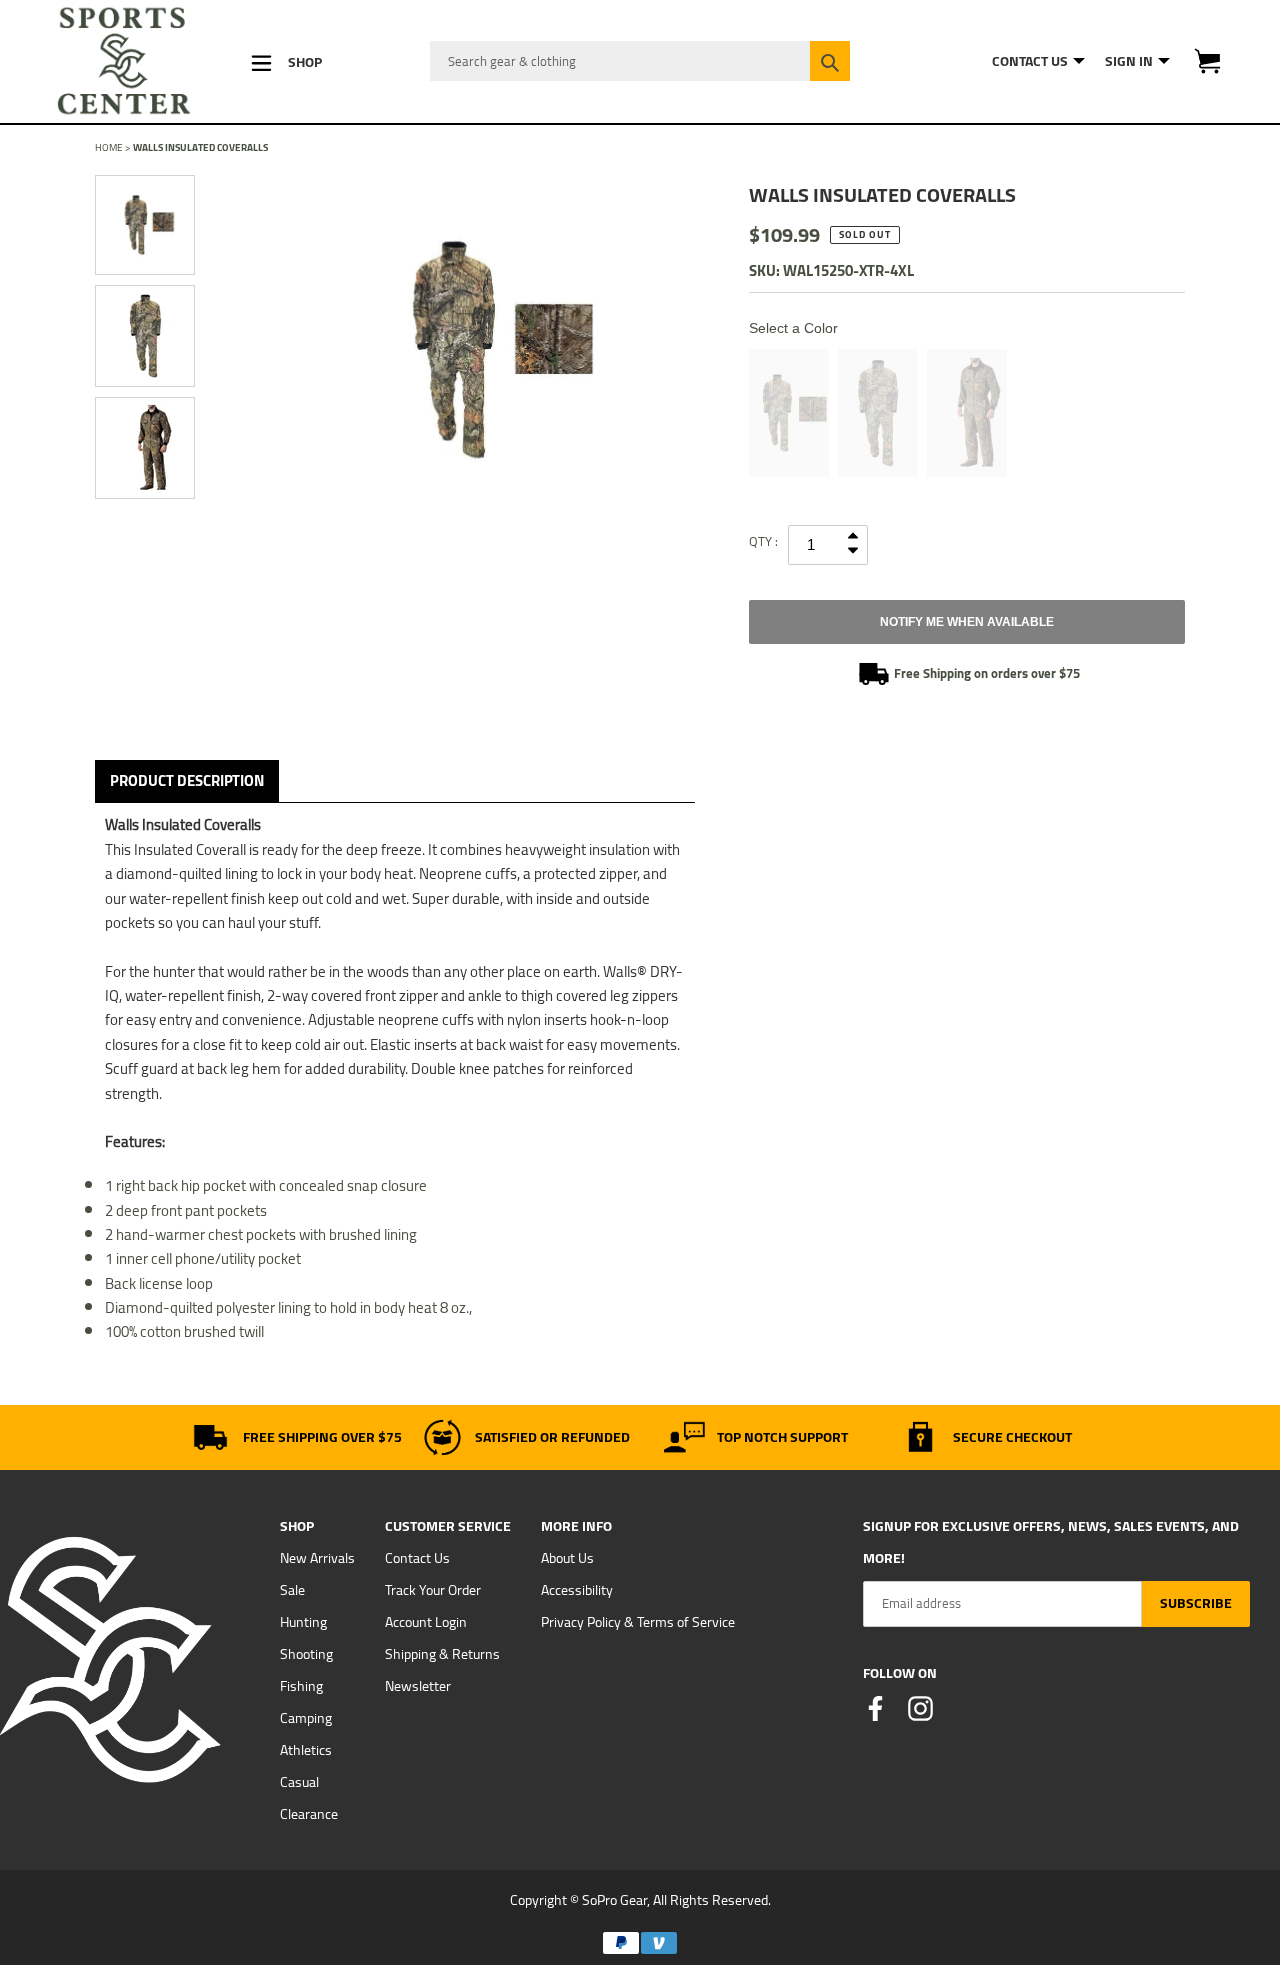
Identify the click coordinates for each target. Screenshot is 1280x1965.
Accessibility (577, 1590)
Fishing (301, 1686)
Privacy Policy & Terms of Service (638, 1622)
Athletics (306, 1750)
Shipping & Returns (442, 1654)
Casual (299, 1782)
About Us (567, 1558)
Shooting (306, 1654)
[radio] (789, 413)
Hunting (303, 1622)
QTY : (763, 541)
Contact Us (417, 1558)
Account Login (426, 1622)
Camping (306, 1718)
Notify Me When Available (967, 622)
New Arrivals (317, 1558)
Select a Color (793, 328)
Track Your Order (433, 1590)
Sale (292, 1590)
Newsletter (418, 1686)
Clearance (309, 1814)
